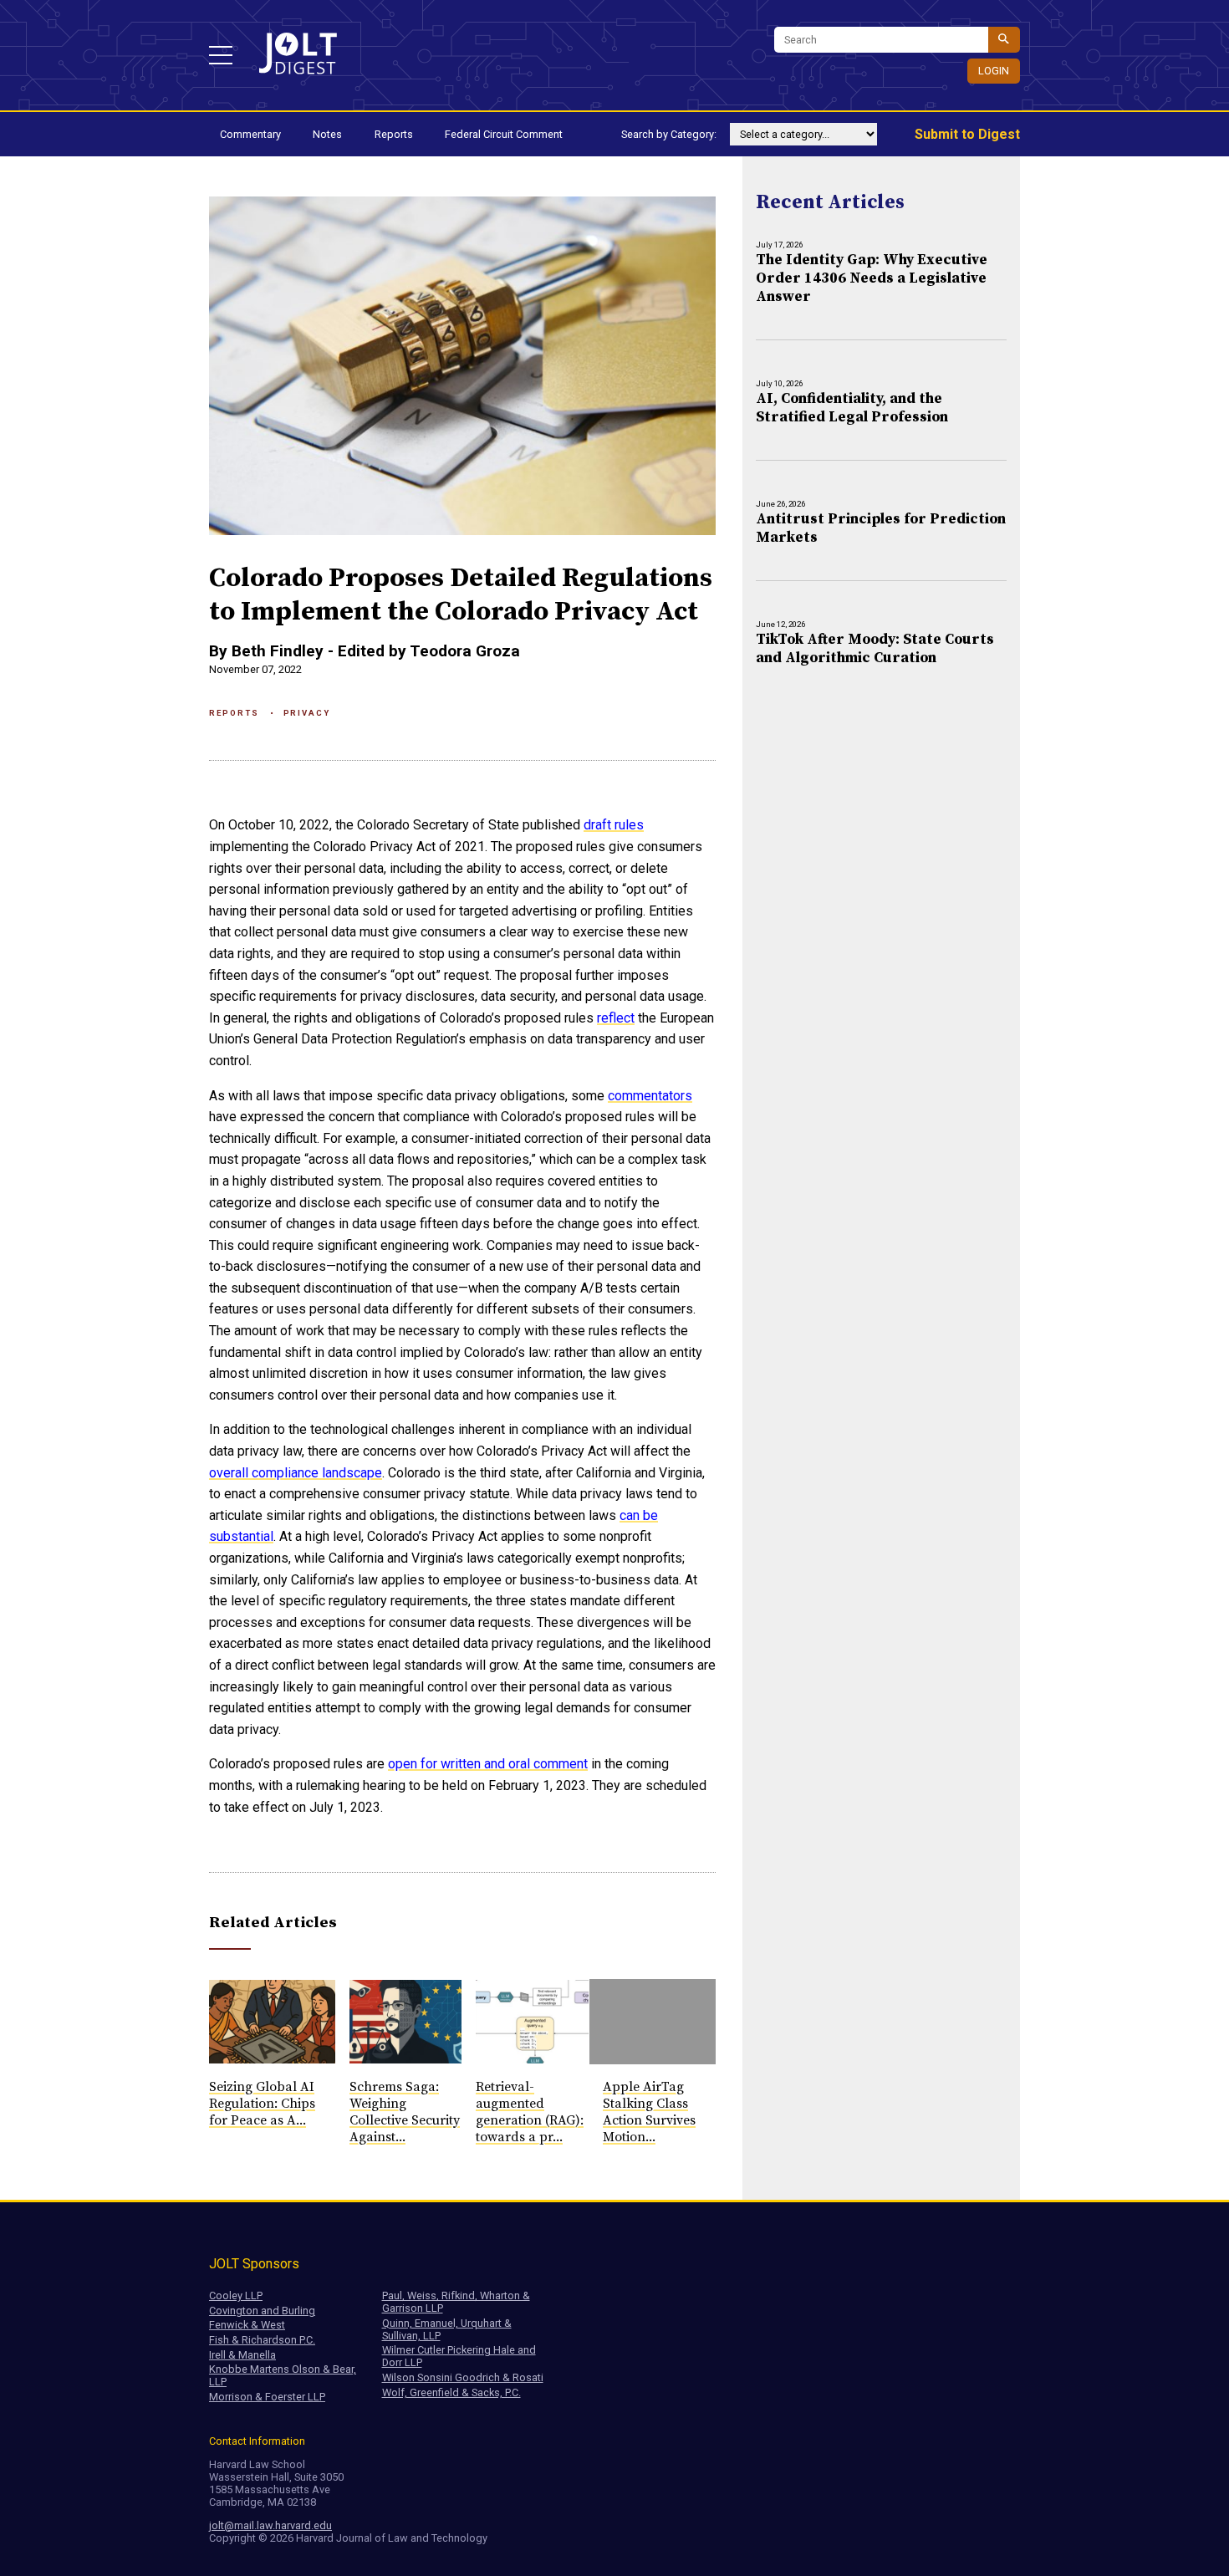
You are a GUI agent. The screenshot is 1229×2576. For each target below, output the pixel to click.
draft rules (614, 825)
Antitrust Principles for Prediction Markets (881, 528)
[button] (221, 55)
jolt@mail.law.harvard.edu (270, 2525)
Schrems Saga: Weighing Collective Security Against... (405, 2112)
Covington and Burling (262, 2311)
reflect (616, 1018)
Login (994, 71)
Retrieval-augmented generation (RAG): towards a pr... (530, 2112)
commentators (650, 1096)
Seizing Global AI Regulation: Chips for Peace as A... (262, 2104)
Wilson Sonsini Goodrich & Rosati (463, 2377)
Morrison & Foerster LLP (267, 2397)
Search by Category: (669, 134)
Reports (394, 134)
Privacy (307, 713)
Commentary (250, 134)
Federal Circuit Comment (504, 134)
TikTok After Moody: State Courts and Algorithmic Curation (875, 649)
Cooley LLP (236, 2295)
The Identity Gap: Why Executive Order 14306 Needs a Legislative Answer (872, 278)
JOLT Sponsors (254, 2264)
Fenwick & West (247, 2325)
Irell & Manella (242, 2355)
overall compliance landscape (296, 1473)
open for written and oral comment (488, 1764)
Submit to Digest (967, 134)
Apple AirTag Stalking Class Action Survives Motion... (649, 2112)
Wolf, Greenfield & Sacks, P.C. (451, 2392)
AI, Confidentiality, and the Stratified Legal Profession (852, 408)
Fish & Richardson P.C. (262, 2340)
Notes (327, 134)
